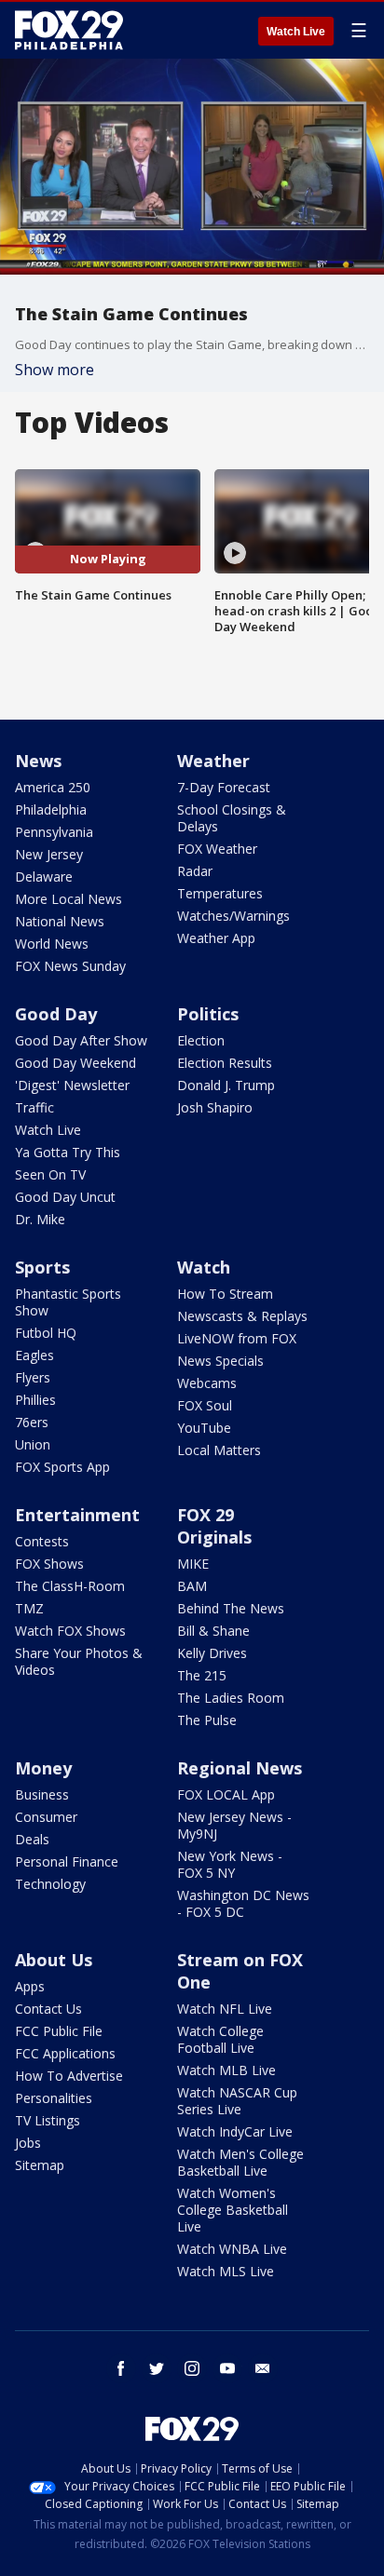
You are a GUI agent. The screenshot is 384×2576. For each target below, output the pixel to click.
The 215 (202, 1675)
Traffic (34, 1107)
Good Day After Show (81, 1040)
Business (42, 1794)
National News (60, 921)
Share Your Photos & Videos (79, 1661)
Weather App (216, 938)
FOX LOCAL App (226, 1794)
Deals (32, 1839)
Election (201, 1040)
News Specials (220, 1361)
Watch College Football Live (220, 2039)
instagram (192, 2368)
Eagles (34, 1355)
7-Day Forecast (224, 787)
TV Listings (48, 2120)
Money (43, 1768)
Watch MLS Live (226, 2271)
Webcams (207, 1383)
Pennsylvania (54, 832)
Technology (50, 1884)
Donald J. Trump (226, 1085)
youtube (227, 2368)
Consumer (46, 1817)
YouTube (204, 1428)
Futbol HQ (46, 1333)
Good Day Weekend (75, 1063)
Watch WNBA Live (232, 2249)
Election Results (225, 1063)
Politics (208, 1014)
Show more (55, 370)
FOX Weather (217, 849)
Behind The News (231, 1608)
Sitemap (40, 2165)
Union (33, 1444)
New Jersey (49, 854)
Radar (195, 871)
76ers (32, 1422)
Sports (42, 1267)
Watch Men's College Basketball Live (240, 2162)
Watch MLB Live (226, 2070)
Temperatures (220, 893)
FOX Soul (205, 1405)
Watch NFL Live (225, 2009)
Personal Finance (67, 1861)
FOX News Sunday (70, 966)
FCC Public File (59, 2031)
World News (52, 944)
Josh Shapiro (215, 1107)
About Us (54, 1960)
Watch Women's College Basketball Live (233, 2210)
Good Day (56, 1014)
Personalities (54, 2098)
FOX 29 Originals (214, 1526)
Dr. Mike (40, 1219)
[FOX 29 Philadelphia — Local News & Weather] (69, 30)
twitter (157, 2368)
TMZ (29, 1608)
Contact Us (48, 2009)
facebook (121, 2368)
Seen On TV (50, 1174)
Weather (213, 761)
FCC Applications (65, 2053)
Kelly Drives (212, 1653)
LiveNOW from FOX (237, 1338)
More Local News (69, 899)
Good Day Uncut (65, 1197)
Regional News (240, 1768)
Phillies (35, 1400)
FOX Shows (49, 1564)
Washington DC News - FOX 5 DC (243, 1903)
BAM (192, 1586)
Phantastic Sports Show (68, 1302)
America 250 (53, 787)
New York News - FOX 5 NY (230, 1864)
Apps (30, 1986)
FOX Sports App (62, 1467)
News (38, 761)
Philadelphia (51, 809)
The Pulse (207, 1720)
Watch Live (296, 32)
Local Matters (219, 1450)
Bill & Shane (213, 1631)
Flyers (33, 1377)
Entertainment (77, 1515)
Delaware (44, 877)
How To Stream (225, 1294)
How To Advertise (69, 2076)
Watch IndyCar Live (235, 2131)
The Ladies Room (231, 1698)
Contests (42, 1541)
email (263, 2368)
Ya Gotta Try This (68, 1152)
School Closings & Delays (232, 818)
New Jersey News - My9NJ (234, 1825)
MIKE (193, 1564)
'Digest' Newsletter (72, 1085)
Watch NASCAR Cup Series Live (237, 2101)
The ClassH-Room (70, 1586)
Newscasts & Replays (242, 1316)
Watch (204, 1267)
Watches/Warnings (233, 916)
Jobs (28, 2143)
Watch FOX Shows (70, 1631)
